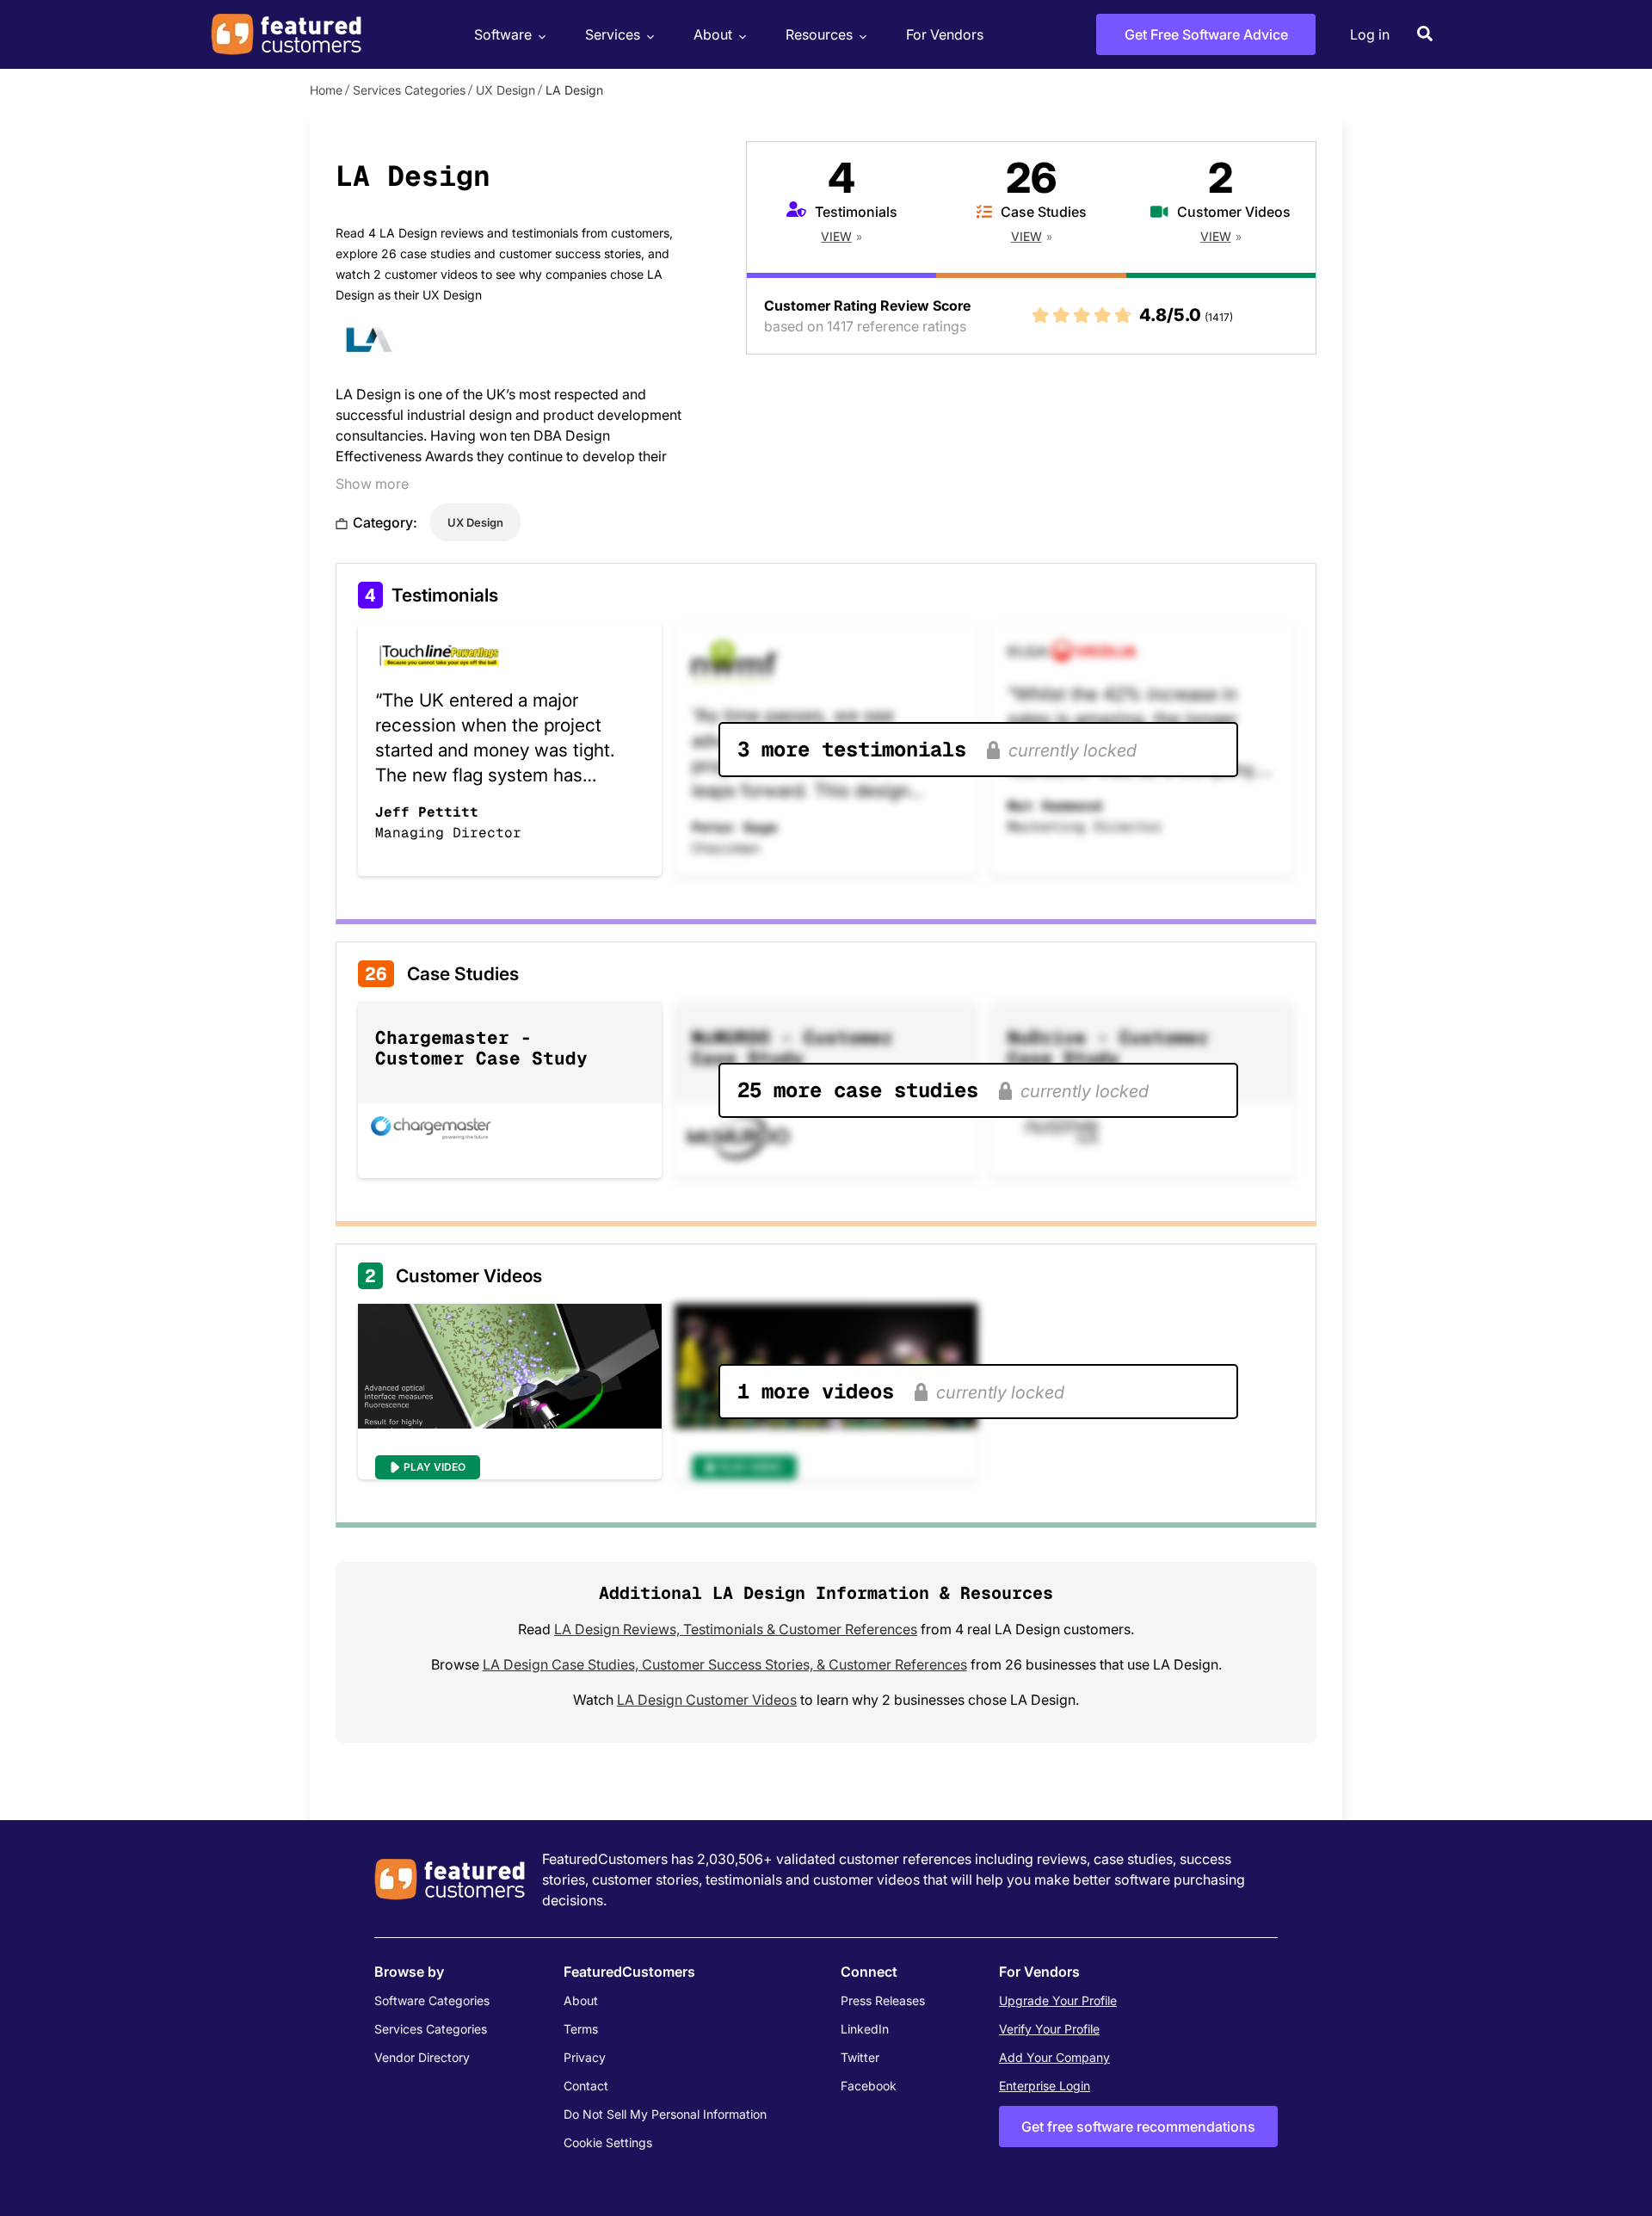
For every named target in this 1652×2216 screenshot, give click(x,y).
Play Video (435, 1467)
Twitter (860, 2057)
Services (613, 34)
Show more (372, 484)
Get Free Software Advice (1206, 34)
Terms (581, 2029)
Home (326, 90)
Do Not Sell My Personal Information (665, 2114)
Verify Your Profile (1049, 2029)
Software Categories (432, 2000)
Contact (586, 2086)
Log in (1370, 34)
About (713, 34)
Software (503, 34)
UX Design (505, 90)
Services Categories (409, 90)
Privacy (585, 2057)
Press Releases (883, 2000)
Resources (819, 34)
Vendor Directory (422, 2057)
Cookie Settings (608, 2142)
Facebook (869, 2086)
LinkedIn (865, 2029)
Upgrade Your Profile (1058, 2000)
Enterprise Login (1045, 2086)
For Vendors (945, 34)
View (836, 236)
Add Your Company (1054, 2057)
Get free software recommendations (1138, 2126)
